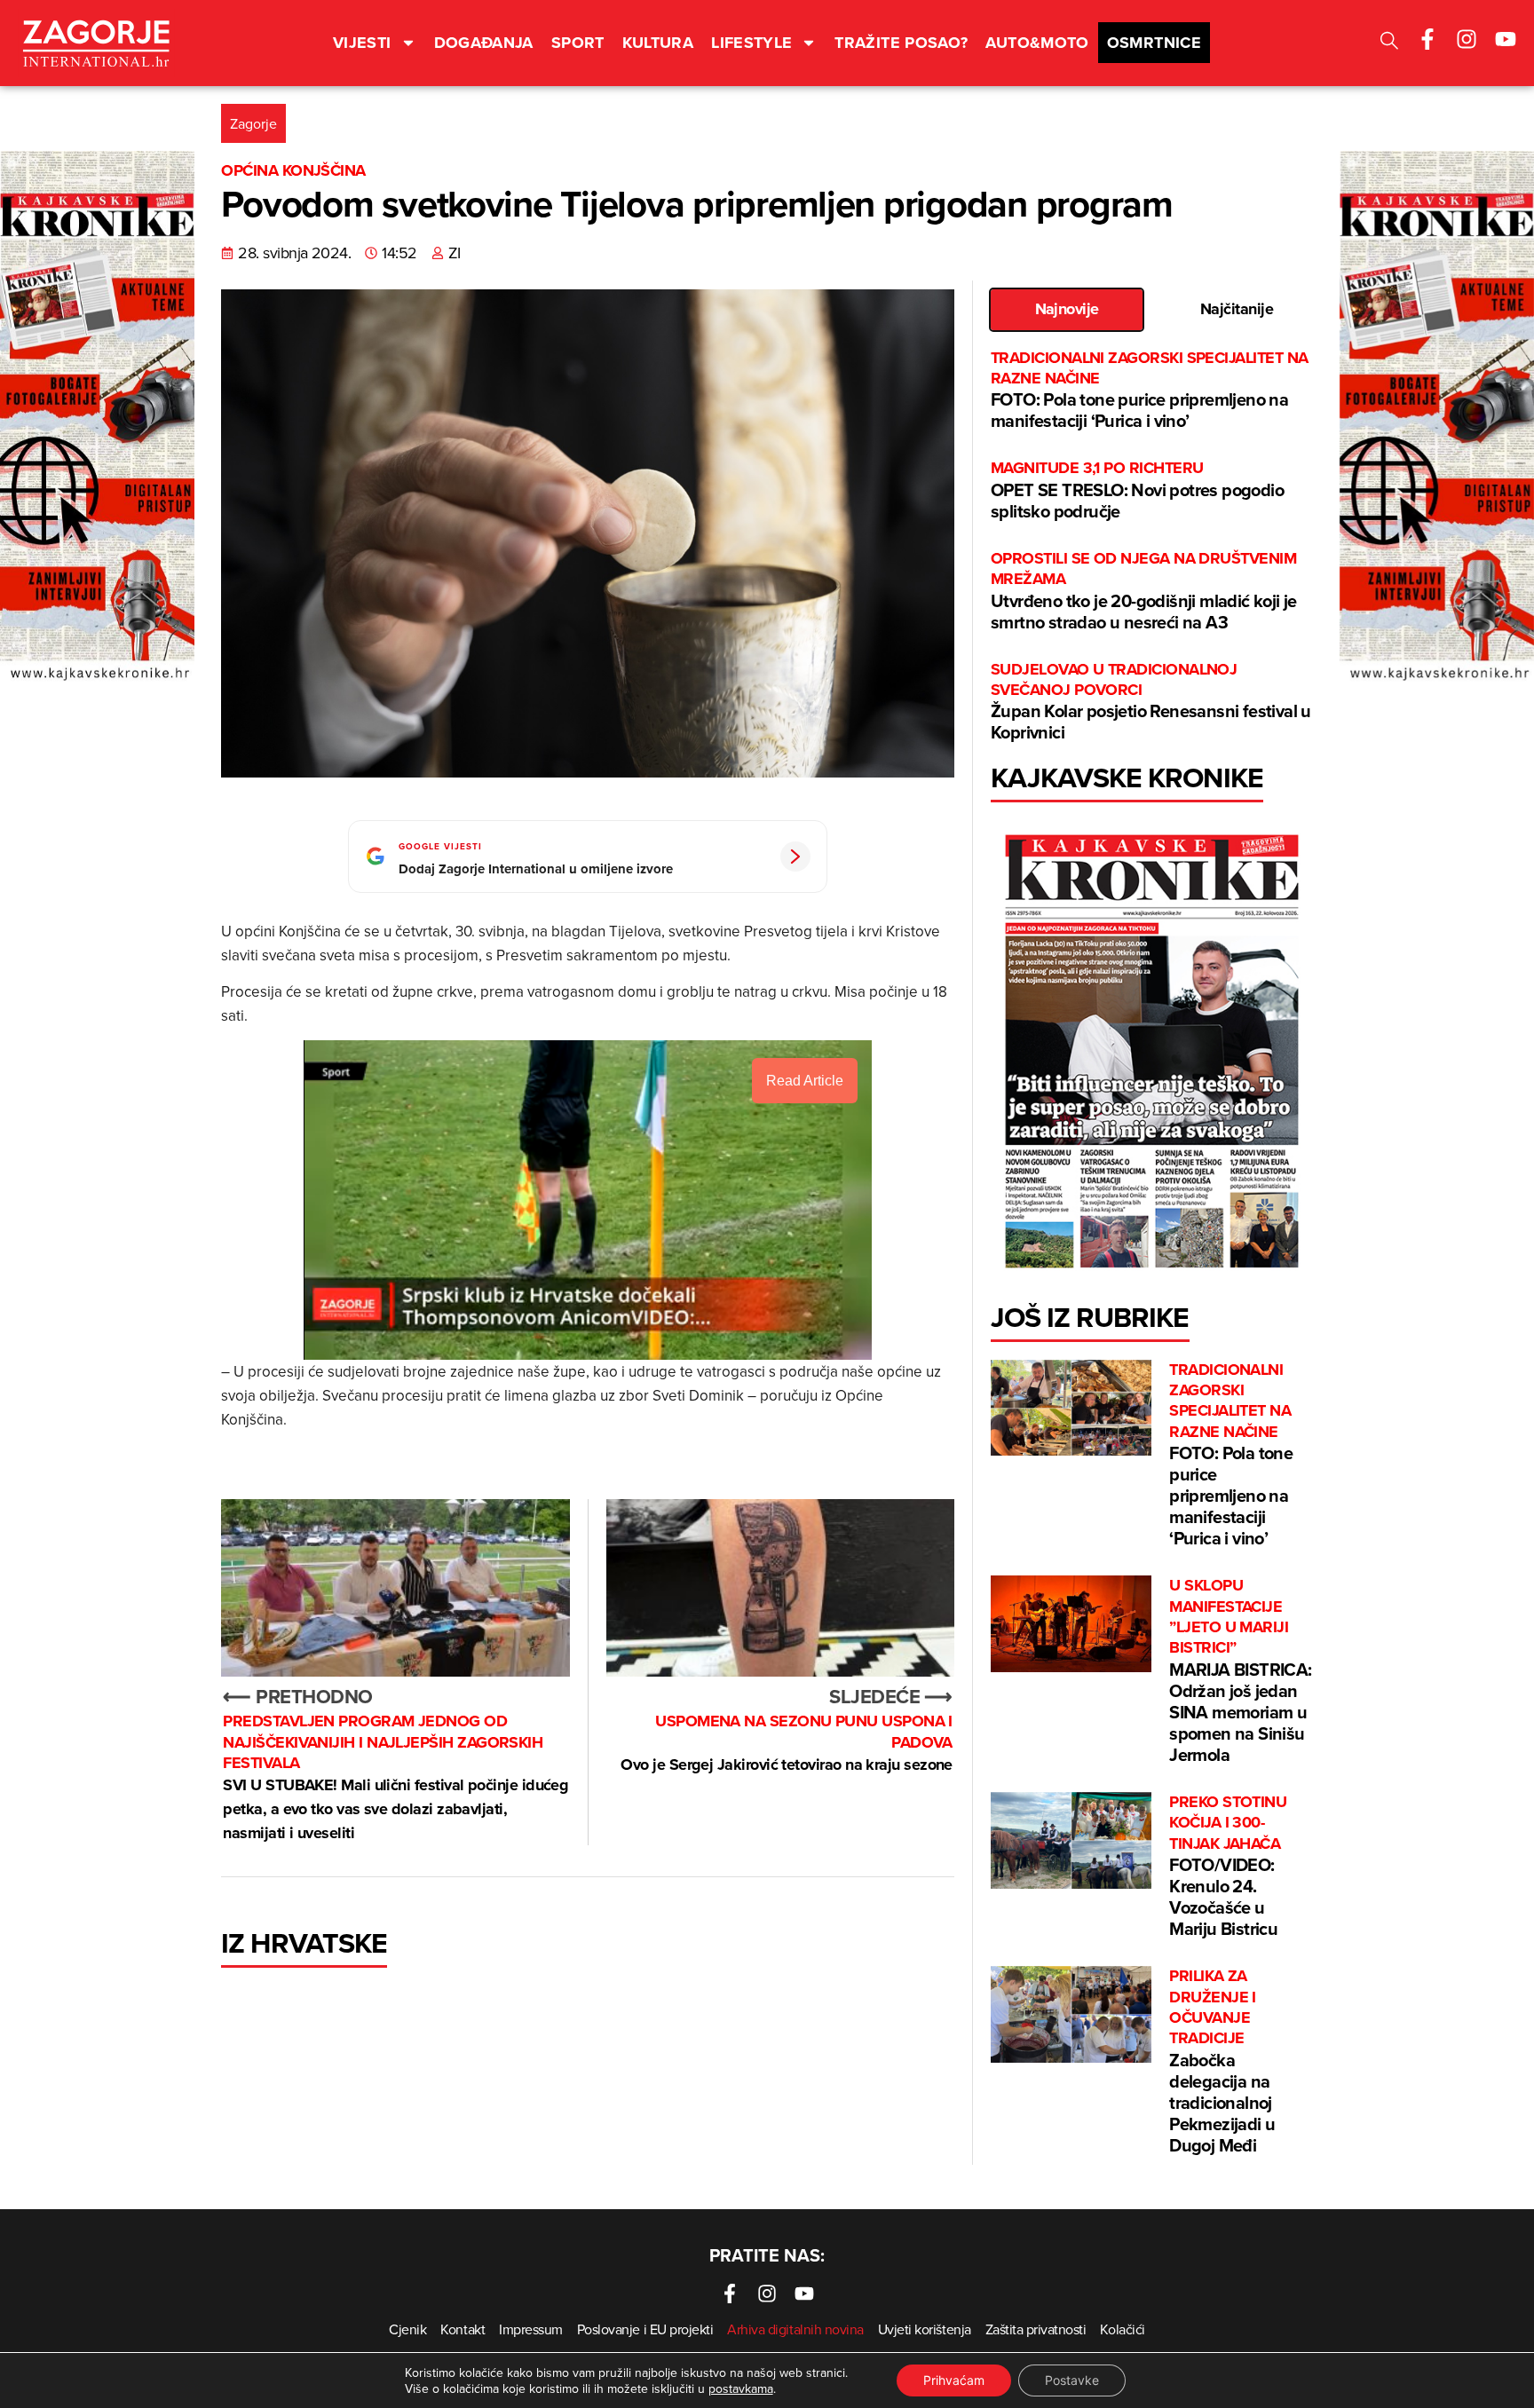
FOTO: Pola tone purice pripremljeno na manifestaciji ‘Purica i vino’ (1149, 391)
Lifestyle (751, 43)
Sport (578, 43)
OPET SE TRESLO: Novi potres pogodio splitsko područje (1137, 490)
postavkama (741, 2388)
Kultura (658, 43)
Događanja (484, 43)
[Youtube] (1506, 39)
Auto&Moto (1037, 43)
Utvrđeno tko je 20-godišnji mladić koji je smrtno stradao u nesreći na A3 (1144, 592)
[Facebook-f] (1427, 39)
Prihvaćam (954, 2380)
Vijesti (362, 43)
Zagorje (253, 123)
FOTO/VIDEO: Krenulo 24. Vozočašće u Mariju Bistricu (1228, 1867)
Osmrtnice (1154, 43)
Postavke (1072, 2380)
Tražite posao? (901, 43)
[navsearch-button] (1389, 43)
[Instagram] (1467, 39)
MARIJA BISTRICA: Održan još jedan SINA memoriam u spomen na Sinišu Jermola (1240, 1671)
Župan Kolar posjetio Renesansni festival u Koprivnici (1151, 703)
